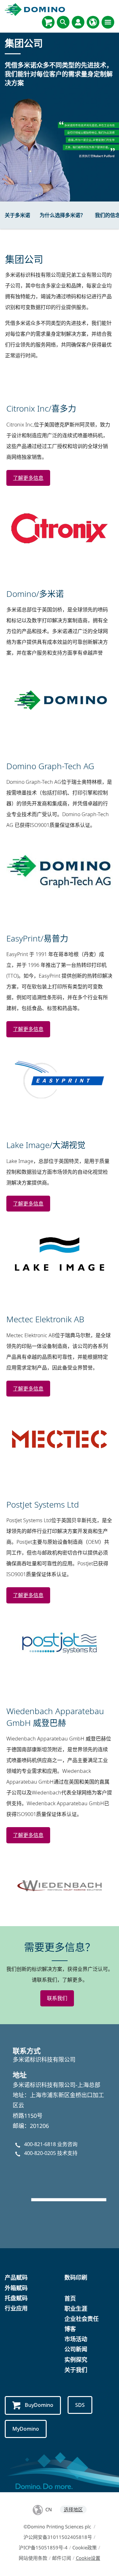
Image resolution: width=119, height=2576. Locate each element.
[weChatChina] (60, 2179)
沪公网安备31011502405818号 (58, 2537)
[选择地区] (93, 22)
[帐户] (78, 22)
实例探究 (76, 2360)
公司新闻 (76, 2349)
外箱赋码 (16, 2288)
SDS (80, 2405)
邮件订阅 (62, 2558)
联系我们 (57, 1998)
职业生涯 (76, 2308)
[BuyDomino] (48, 22)
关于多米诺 (17, 215)
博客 (70, 2329)
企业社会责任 (82, 2319)
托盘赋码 (16, 2298)
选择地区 (73, 2509)
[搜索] (63, 22)
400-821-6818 (40, 2144)
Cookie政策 (85, 2547)
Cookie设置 (88, 2558)
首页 (70, 2298)
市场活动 (76, 2339)
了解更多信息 (28, 478)
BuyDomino (39, 2405)
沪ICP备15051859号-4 (43, 2547)
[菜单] (108, 22)
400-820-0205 (40, 2153)
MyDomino (26, 2429)
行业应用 (16, 2308)
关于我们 (76, 2370)
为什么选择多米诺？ (63, 215)
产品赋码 (16, 2277)
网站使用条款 (33, 2558)
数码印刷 (76, 2277)
